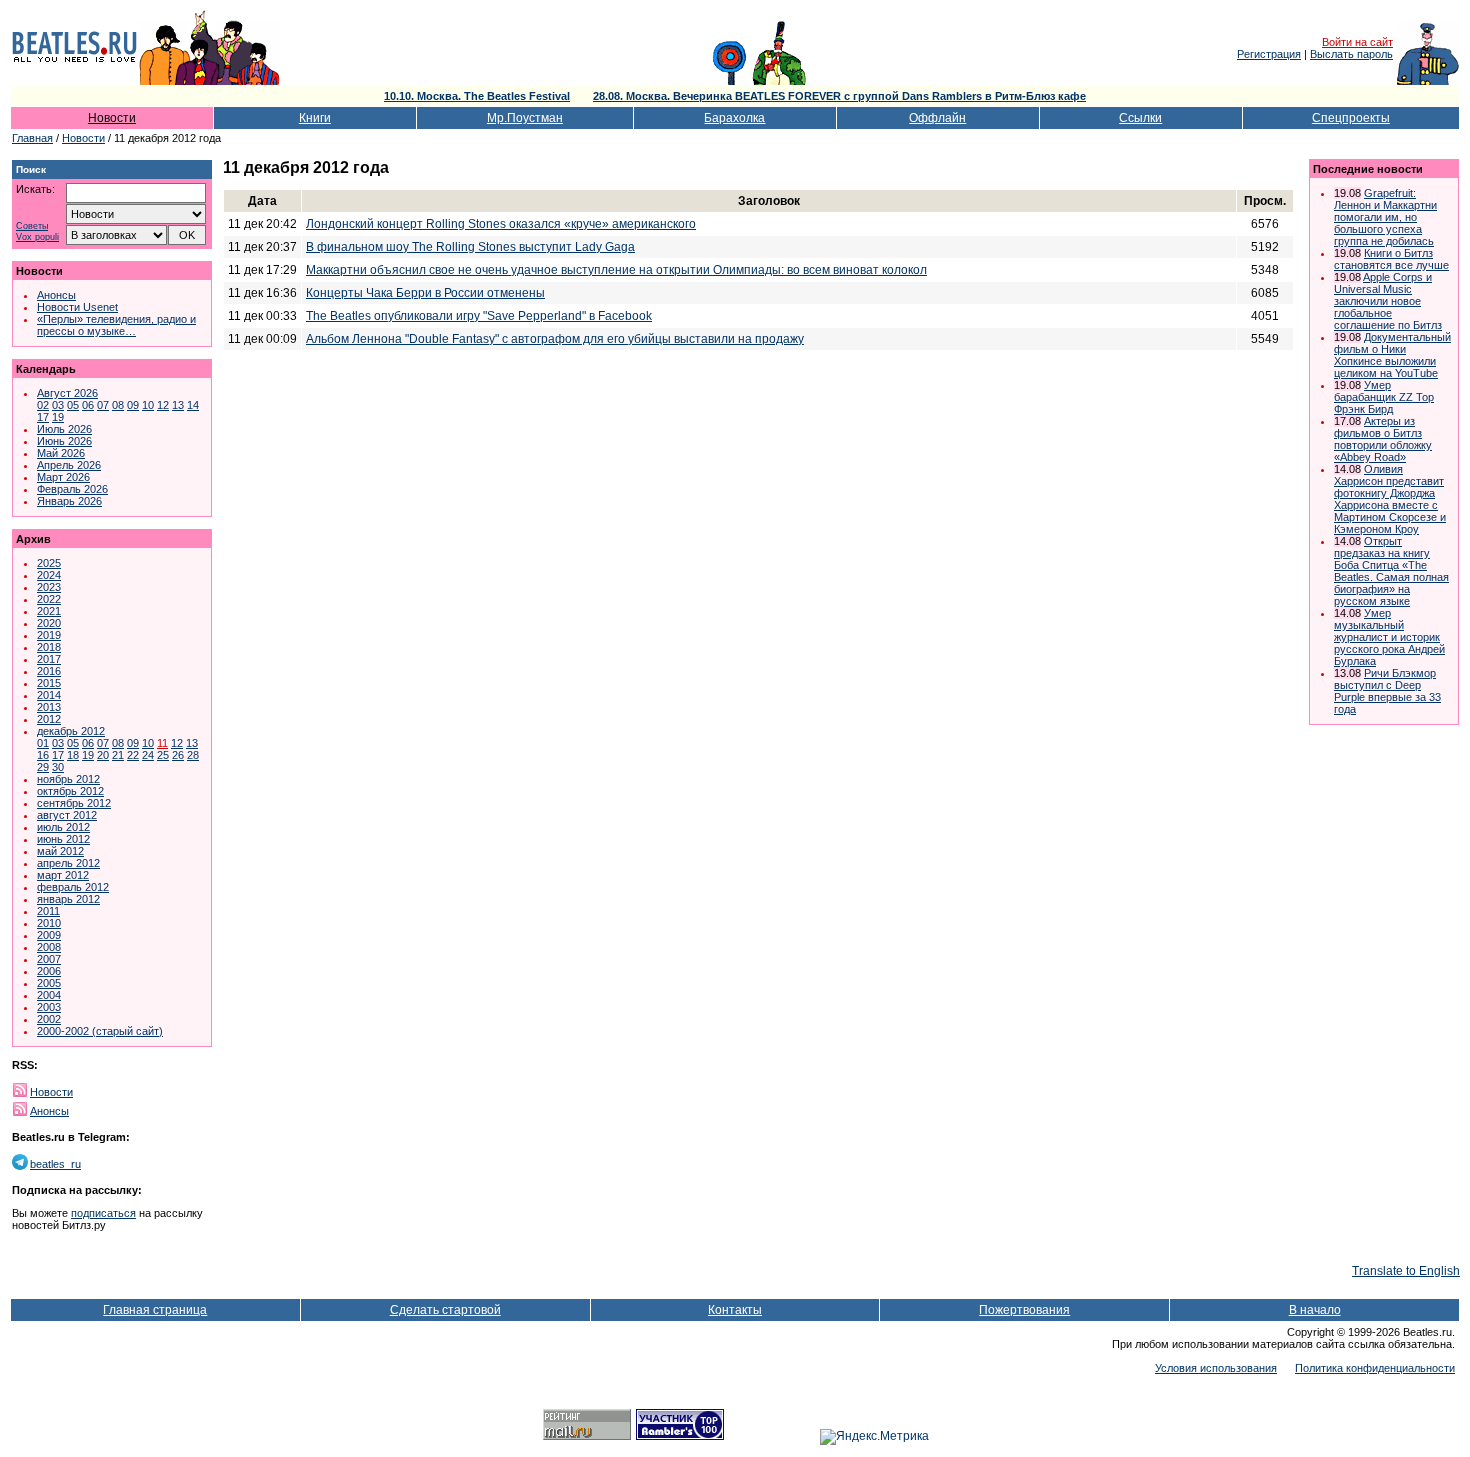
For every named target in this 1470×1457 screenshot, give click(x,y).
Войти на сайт (1357, 42)
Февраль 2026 (72, 489)
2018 (49, 647)
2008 (49, 947)
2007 (49, 959)
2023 (49, 587)
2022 (49, 599)
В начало (1315, 1310)
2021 (49, 611)
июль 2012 (63, 827)
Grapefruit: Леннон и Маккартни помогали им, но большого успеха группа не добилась (1385, 217)
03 (58, 405)
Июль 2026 (64, 429)
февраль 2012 (73, 887)
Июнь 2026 (64, 441)
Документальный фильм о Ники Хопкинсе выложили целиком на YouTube (1392, 355)
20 (103, 755)
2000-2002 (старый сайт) (100, 1031)
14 (193, 405)
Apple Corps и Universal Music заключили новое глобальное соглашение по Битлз (1388, 301)
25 (163, 755)
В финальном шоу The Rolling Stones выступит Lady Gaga (470, 247)
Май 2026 (61, 453)
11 (162, 743)
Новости (112, 118)
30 (58, 767)
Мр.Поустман (525, 118)
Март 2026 (63, 477)
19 (58, 417)
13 (178, 405)
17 (43, 417)
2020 (49, 623)
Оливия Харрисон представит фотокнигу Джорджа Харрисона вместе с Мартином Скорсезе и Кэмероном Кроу (1390, 499)
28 (193, 755)
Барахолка (734, 118)
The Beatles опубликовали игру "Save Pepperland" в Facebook (479, 316)
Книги (315, 118)
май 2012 (60, 851)
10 (148, 405)
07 (103, 405)
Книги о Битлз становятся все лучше (1391, 259)
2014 (49, 695)
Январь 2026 (69, 501)
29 (43, 767)
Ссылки (1140, 118)
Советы (32, 226)
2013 (49, 707)
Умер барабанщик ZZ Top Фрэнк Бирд (1384, 397)
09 (133, 405)
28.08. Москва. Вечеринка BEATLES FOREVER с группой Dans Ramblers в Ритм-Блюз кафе (839, 96)
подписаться (103, 1213)
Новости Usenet (77, 307)
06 (88, 405)
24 (148, 755)
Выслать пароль (1351, 54)
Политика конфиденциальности (1375, 1368)
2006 (49, 971)
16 (43, 755)
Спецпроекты (1351, 118)
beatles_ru (55, 1164)
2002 (49, 1019)
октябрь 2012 (70, 791)
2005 (49, 983)
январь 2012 (68, 899)
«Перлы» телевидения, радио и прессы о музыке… (116, 325)
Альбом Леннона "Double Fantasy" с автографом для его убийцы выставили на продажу (555, 339)
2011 (48, 911)
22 (133, 755)
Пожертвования (1024, 1310)
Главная (32, 138)
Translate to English (1406, 1271)
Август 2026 (67, 393)
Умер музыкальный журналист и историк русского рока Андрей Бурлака (1389, 637)
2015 (49, 683)
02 (43, 405)
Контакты (735, 1310)
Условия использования (1216, 1368)
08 (118, 405)
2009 (49, 935)
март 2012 (63, 875)
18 (73, 755)
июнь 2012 (63, 839)
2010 (49, 923)
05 (73, 405)
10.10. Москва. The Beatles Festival (477, 96)
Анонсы (56, 295)
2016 (49, 671)
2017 (49, 659)
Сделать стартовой (445, 1310)
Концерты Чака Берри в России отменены (425, 293)
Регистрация (1269, 54)
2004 (49, 995)
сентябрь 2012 (74, 803)
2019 (49, 635)
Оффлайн (937, 118)
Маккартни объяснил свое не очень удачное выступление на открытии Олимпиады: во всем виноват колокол (616, 270)
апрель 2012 (68, 863)
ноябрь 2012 (68, 779)
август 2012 (67, 815)
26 (178, 755)
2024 (49, 575)
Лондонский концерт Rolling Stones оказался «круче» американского (501, 224)
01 (43, 743)
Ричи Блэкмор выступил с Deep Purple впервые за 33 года (1387, 691)
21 (118, 755)
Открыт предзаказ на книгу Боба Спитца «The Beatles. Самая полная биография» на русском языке (1391, 571)
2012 (49, 719)
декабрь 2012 (71, 731)
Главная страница (155, 1310)
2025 (49, 563)
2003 (49, 1007)
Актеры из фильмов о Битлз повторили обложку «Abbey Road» (1383, 439)
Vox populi (37, 237)
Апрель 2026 (69, 465)
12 (163, 405)
